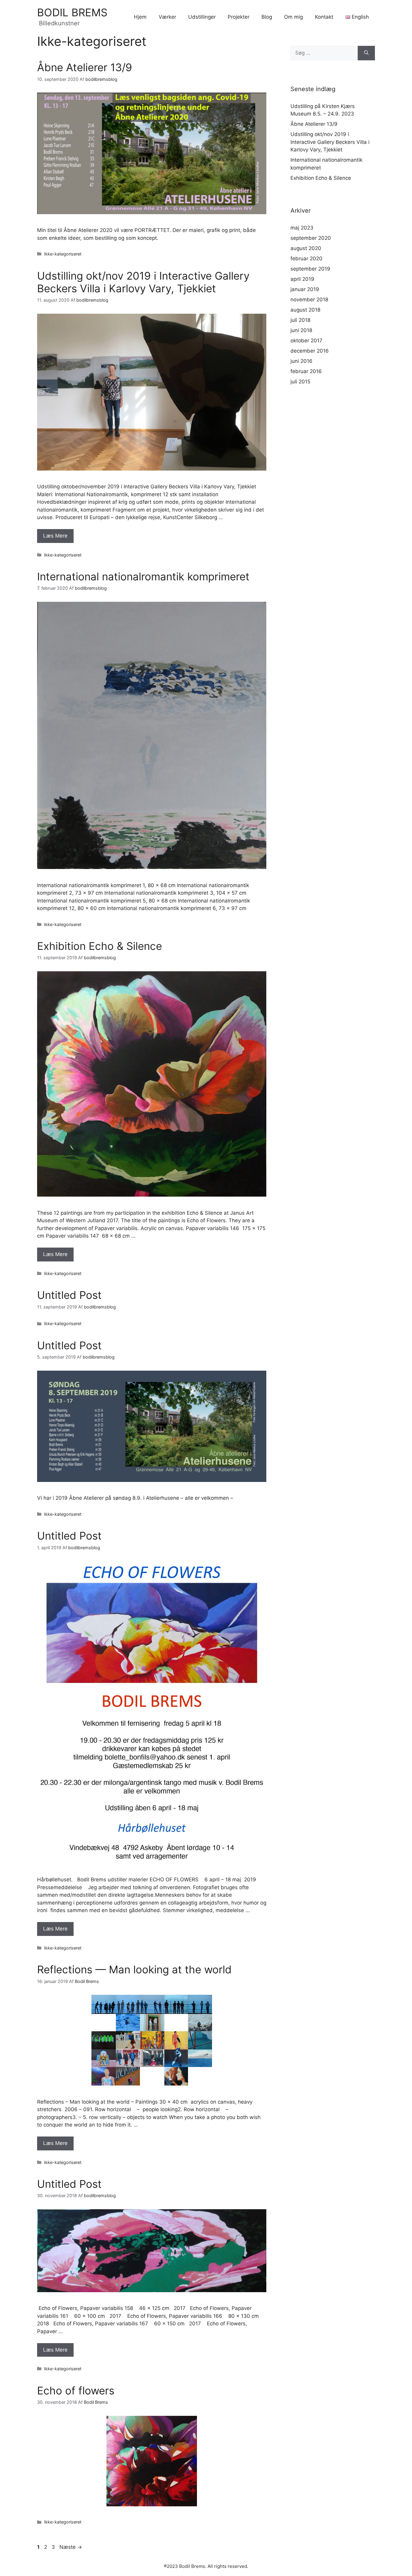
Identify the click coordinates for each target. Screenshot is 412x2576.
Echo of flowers (76, 2390)
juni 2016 (301, 361)
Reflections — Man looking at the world (134, 1969)
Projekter (239, 17)
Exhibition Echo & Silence (100, 946)
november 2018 (309, 300)
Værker (167, 17)
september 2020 (311, 238)
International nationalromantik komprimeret (143, 576)
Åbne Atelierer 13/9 (85, 67)
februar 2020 (306, 259)
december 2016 (310, 351)
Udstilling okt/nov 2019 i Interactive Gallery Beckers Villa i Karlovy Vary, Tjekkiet (143, 282)
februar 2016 (306, 371)
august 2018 (305, 310)
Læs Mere (55, 536)
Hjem (140, 17)
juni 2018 (301, 330)
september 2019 (310, 269)
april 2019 (302, 279)
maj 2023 (302, 228)
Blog (267, 17)
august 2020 (306, 248)
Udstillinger (202, 17)
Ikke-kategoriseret (63, 254)
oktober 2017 (306, 341)
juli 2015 (300, 382)
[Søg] (366, 53)
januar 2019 (305, 289)
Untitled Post (69, 1295)
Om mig (293, 17)
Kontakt (324, 17)
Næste (71, 2547)
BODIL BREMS (72, 12)
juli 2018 (300, 320)
